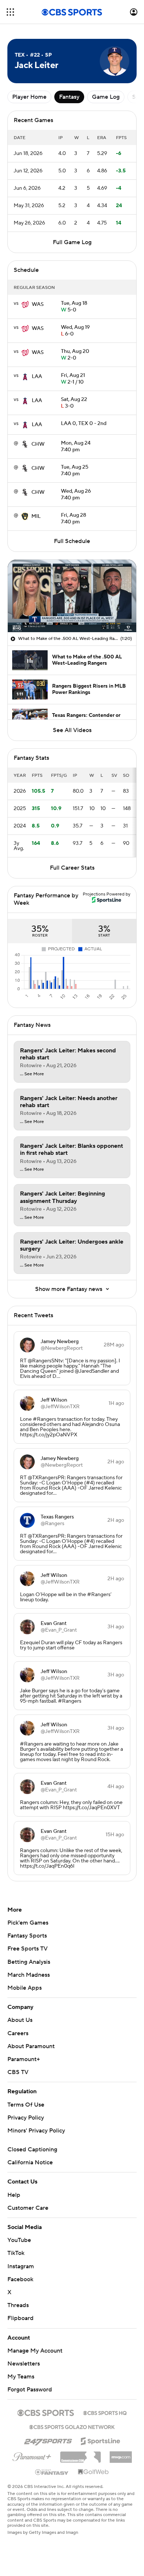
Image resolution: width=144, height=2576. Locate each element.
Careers (18, 2033)
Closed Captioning (32, 2150)
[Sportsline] (101, 2440)
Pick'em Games (28, 1923)
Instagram (21, 2266)
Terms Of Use (26, 2105)
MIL (36, 516)
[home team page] (25, 304)
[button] (10, 12)
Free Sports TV (28, 1949)
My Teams (21, 2377)
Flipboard (20, 2318)
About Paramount (31, 2046)
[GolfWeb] (93, 2472)
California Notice (30, 2162)
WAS (38, 304)
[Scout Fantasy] (52, 2472)
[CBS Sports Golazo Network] (72, 2426)
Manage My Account (35, 2351)
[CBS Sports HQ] (105, 2412)
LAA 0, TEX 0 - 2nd (84, 424)
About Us (20, 2020)
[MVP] (121, 2454)
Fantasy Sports (27, 1936)
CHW (38, 444)
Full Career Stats (72, 868)
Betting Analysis (29, 1962)
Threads (18, 2305)
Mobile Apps (25, 1988)
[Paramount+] (32, 2455)
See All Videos (72, 730)
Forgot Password (30, 2390)
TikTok (16, 2253)
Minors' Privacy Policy (36, 2131)
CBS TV (18, 2072)
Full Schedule (72, 541)
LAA (37, 377)
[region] (72, 596)
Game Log (106, 97)
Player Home (29, 97)
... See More (32, 1074)
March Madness (29, 1975)
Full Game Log (72, 242)
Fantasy (69, 97)
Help (14, 2195)
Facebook (20, 2279)
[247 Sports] (48, 2440)
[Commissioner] (80, 2454)
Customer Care (28, 2208)
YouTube (19, 2240)
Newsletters (24, 2364)
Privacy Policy (26, 2118)
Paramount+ (24, 2059)
